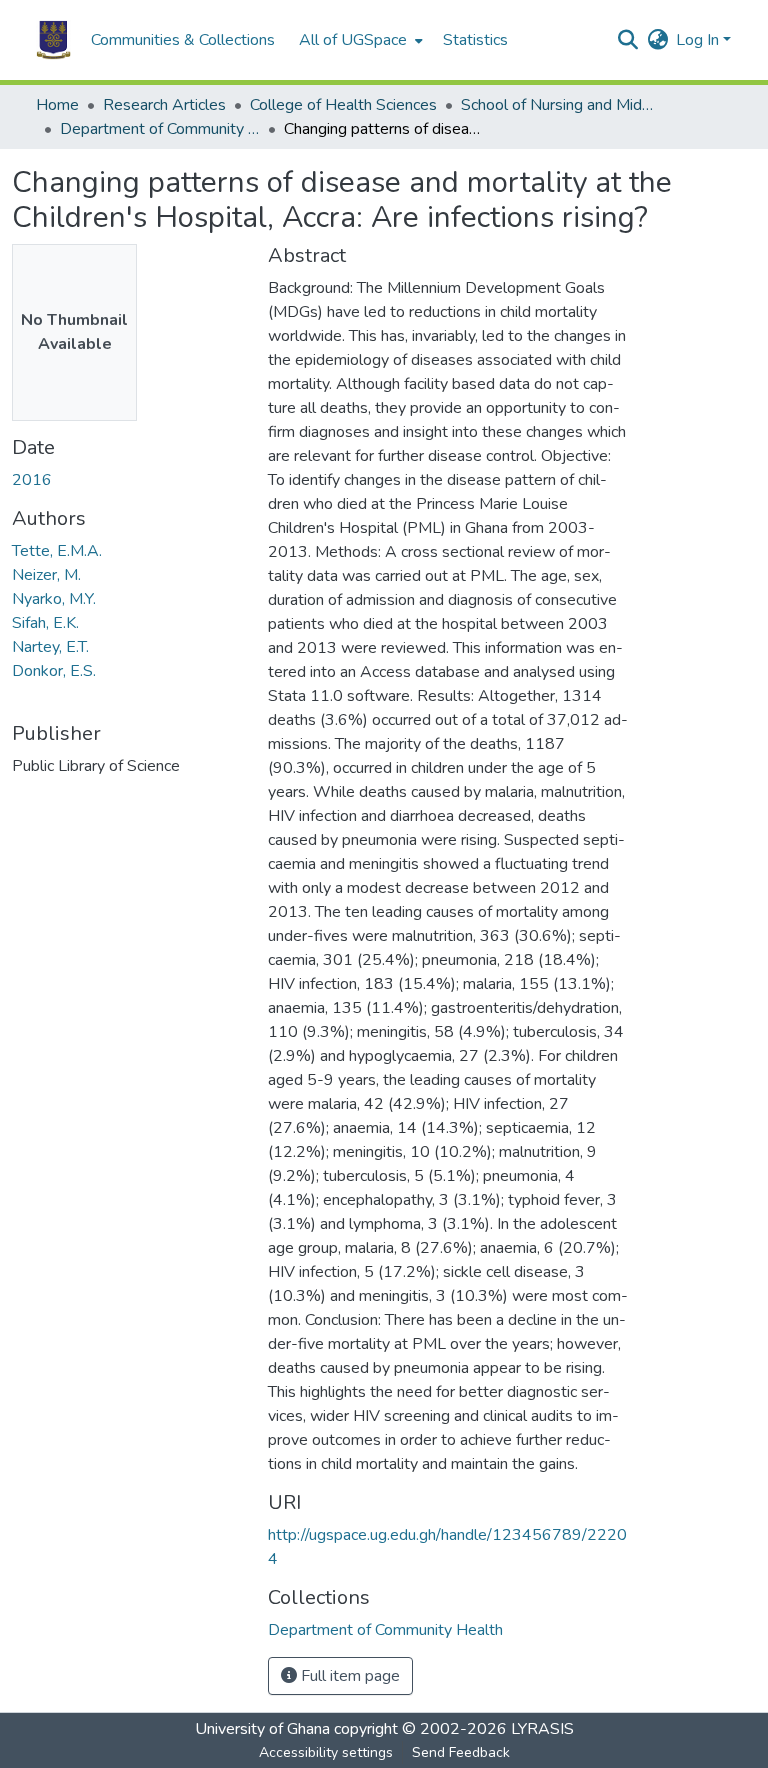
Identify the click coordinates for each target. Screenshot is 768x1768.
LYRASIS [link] (542, 1729)
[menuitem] (359, 40)
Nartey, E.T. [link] (50, 647)
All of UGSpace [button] (353, 40)
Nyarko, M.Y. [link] (54, 599)
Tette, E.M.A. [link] (57, 551)
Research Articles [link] (164, 105)
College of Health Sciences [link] (343, 105)
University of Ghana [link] (262, 1729)
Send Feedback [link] (461, 1752)
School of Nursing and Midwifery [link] (561, 105)
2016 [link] (32, 480)
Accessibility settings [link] (326, 1752)
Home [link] (57, 105)
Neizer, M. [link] (46, 575)
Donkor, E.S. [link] (54, 671)
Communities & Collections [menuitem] (183, 40)
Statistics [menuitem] (475, 40)
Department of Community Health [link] (160, 129)
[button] (53, 40)
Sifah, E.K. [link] (45, 623)
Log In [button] (699, 40)
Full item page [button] (348, 1676)
